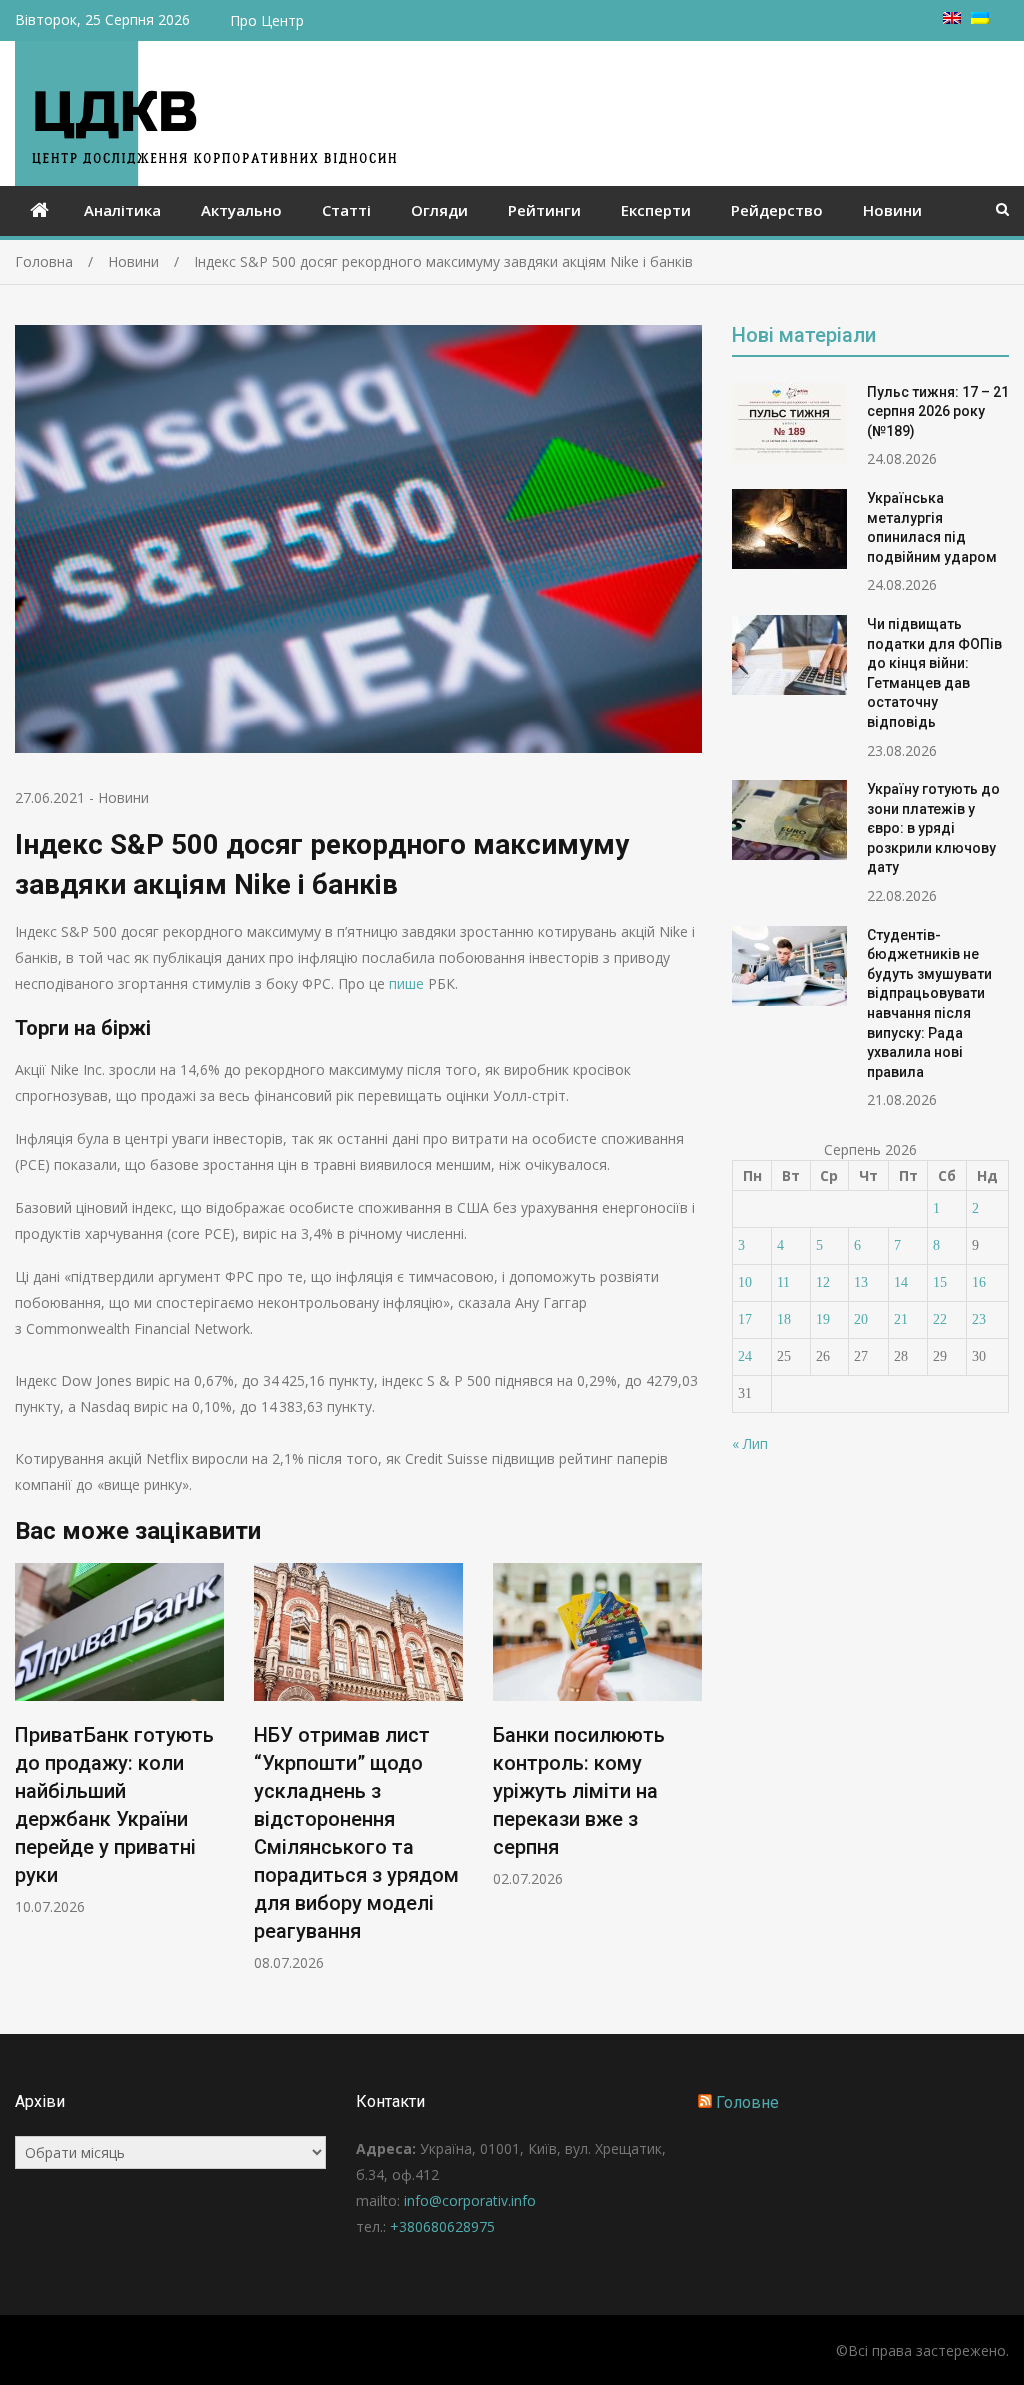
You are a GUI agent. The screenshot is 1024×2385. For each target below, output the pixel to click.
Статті (346, 210)
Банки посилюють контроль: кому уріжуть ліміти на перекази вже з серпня (579, 1791)
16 (979, 1282)
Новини (892, 210)
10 (745, 1282)
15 (940, 1282)
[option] (119, 1739)
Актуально (241, 210)
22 (940, 1319)
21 (901, 1319)
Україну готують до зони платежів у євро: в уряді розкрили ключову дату (933, 828)
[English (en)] (952, 18)
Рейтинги (544, 210)
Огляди (439, 210)
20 (861, 1319)
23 (979, 1319)
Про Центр (267, 20)
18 (784, 1319)
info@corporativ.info (470, 2200)
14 (901, 1282)
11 (783, 1282)
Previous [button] (28, 1778)
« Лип (750, 1443)
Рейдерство (777, 210)
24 (745, 1356)
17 (745, 1319)
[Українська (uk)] (980, 18)
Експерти (656, 210)
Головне (747, 2102)
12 (823, 1282)
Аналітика (122, 210)
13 (861, 1282)
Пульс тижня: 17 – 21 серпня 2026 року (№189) (938, 411)
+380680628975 (442, 2226)
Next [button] (689, 1778)
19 (823, 1319)
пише (406, 983)
